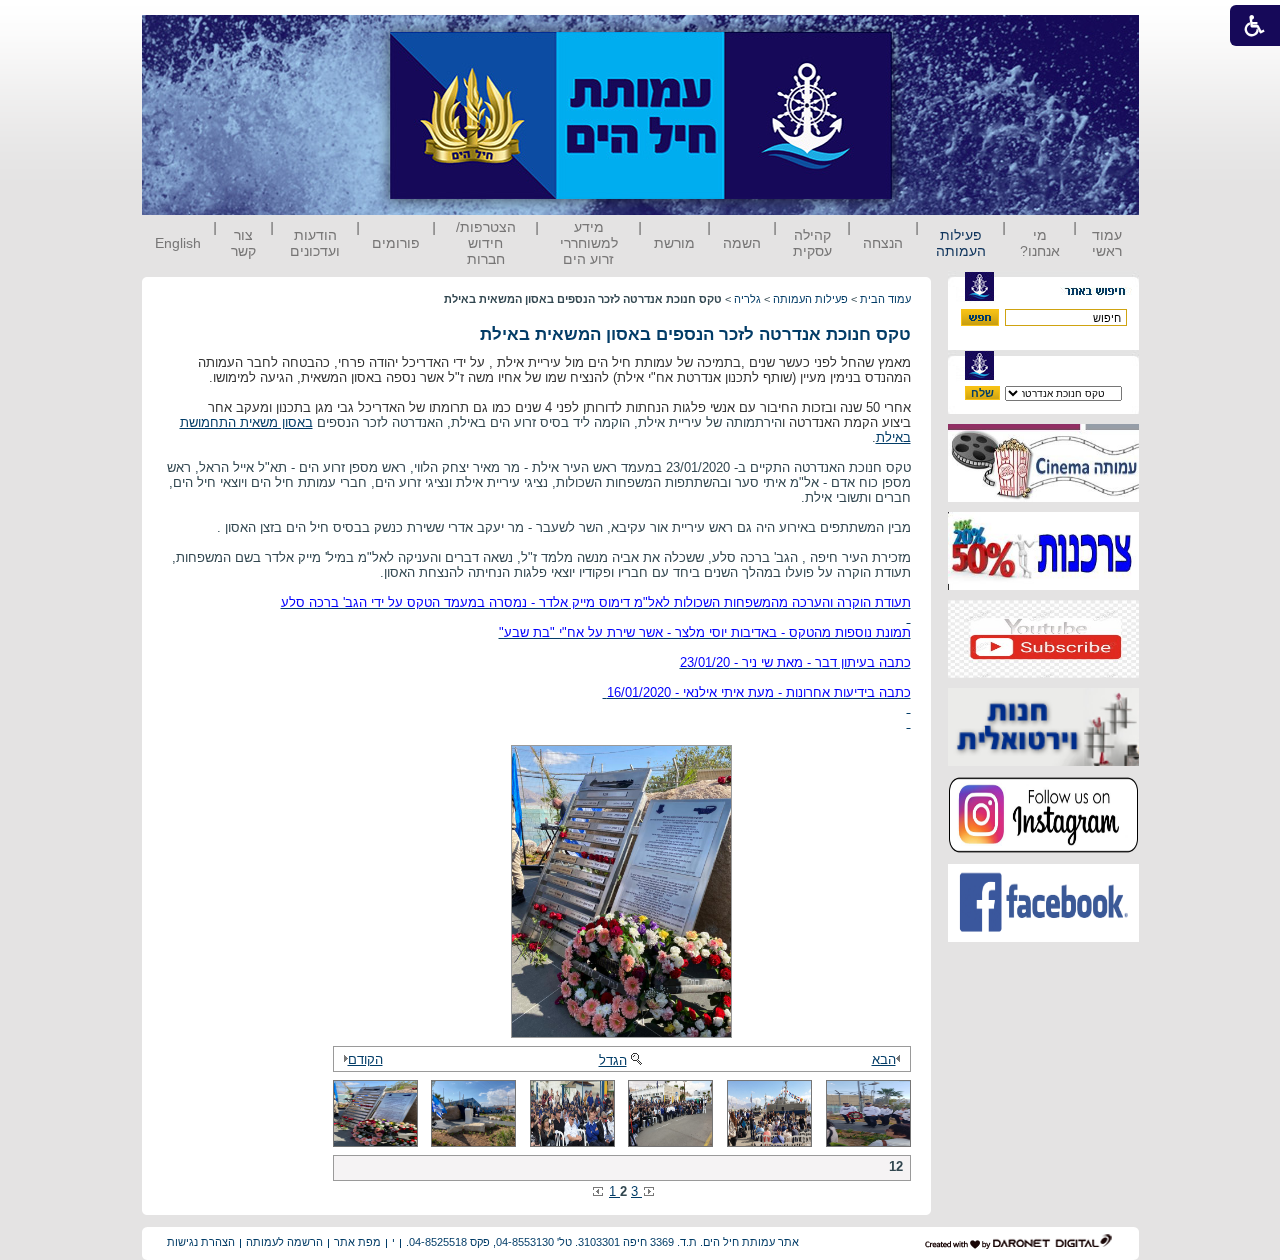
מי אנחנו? (1040, 243)
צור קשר (243, 243)
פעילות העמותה (961, 243)
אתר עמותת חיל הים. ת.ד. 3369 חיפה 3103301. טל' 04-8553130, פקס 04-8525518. (602, 1242)
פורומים (396, 243)
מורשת (674, 243)
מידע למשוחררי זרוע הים (589, 243)
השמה (742, 243)
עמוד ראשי (1107, 243)
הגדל (613, 1060)
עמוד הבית (885, 299)
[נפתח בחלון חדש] (1043, 497)
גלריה (747, 299)
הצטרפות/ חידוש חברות (486, 243)
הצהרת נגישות (201, 1242)
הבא (884, 1059)
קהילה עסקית (812, 243)
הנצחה (883, 243)
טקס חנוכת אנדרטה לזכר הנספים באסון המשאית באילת (695, 334)
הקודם (365, 1059)
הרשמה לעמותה (284, 1242)
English (178, 243)
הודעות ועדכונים (315, 243)
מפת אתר (357, 1242)
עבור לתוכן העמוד (929, 34)
